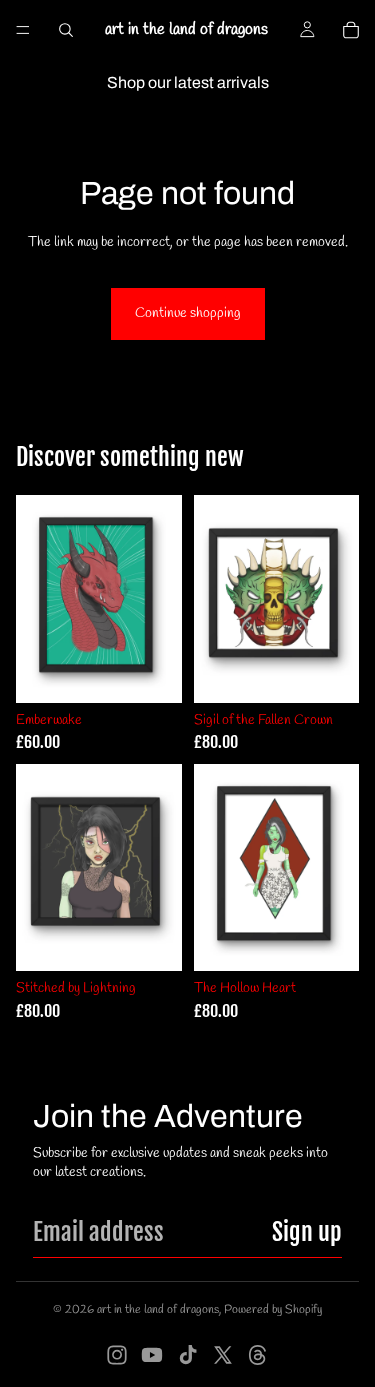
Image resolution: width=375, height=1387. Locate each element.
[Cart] (351, 30)
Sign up (307, 1232)
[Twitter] (223, 1355)
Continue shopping (188, 313)
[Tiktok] (188, 1355)
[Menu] (23, 30)
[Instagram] (117, 1355)
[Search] (66, 30)
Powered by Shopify (273, 1310)
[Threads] (258, 1355)
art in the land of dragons (158, 1310)
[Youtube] (152, 1355)
